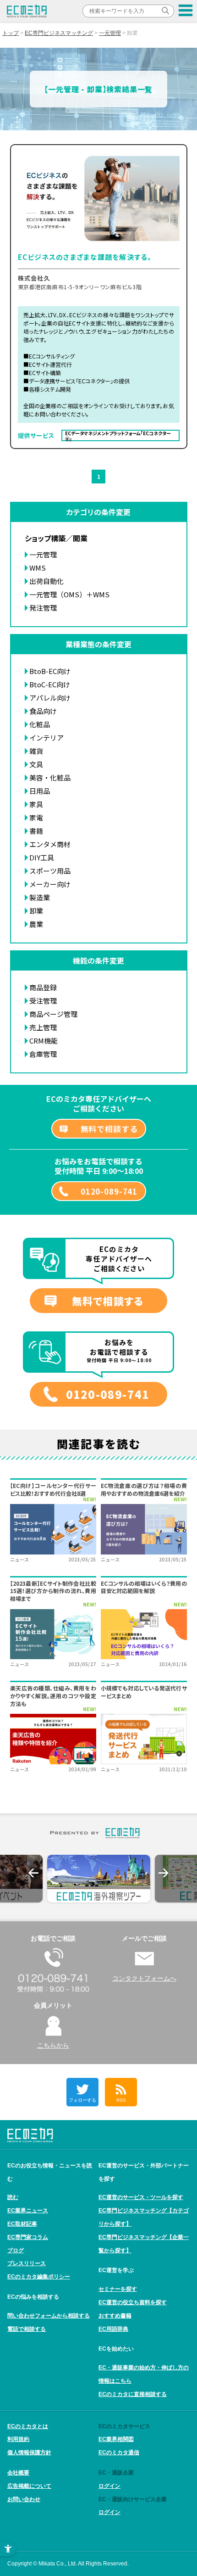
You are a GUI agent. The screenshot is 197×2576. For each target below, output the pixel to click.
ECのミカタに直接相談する (133, 2394)
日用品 (40, 791)
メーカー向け (50, 884)
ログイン (109, 2486)
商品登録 (43, 987)
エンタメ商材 (50, 844)
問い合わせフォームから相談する (49, 2316)
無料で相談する (109, 1129)
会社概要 (18, 2473)
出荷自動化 (47, 581)
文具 (36, 764)
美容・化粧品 (50, 777)
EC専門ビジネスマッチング (59, 33)
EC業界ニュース (28, 2211)
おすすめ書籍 (115, 2316)
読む (13, 2197)
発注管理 (43, 608)
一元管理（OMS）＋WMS (69, 594)
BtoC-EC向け (50, 684)
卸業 (36, 911)
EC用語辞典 (113, 2329)
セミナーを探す (118, 2289)
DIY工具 (42, 857)
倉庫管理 (43, 1054)
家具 (36, 804)
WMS (38, 568)
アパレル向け (50, 698)
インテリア (47, 738)
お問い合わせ (24, 2499)
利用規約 (18, 2439)
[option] (99, 1879)
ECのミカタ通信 (119, 2453)
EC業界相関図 (116, 2439)
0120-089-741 (109, 1191)
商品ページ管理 (53, 1014)
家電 (36, 817)
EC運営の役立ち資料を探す (133, 2302)
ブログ (16, 2250)
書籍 (36, 831)
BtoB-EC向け (50, 671)
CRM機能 (44, 1041)
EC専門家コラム (28, 2237)
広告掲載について (29, 2486)
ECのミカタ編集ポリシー (39, 2277)
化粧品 (40, 724)
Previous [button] (33, 1873)
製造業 (40, 897)
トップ (11, 33)
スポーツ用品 (50, 871)
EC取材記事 (22, 2224)
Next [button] (164, 1873)
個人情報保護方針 (29, 2453)
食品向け (43, 711)
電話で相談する (27, 2329)
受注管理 (43, 1001)
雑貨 (36, 751)
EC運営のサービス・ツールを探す (141, 2197)
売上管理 (43, 1027)
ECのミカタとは (28, 2426)
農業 (36, 924)
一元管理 (110, 33)
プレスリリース (27, 2263)
